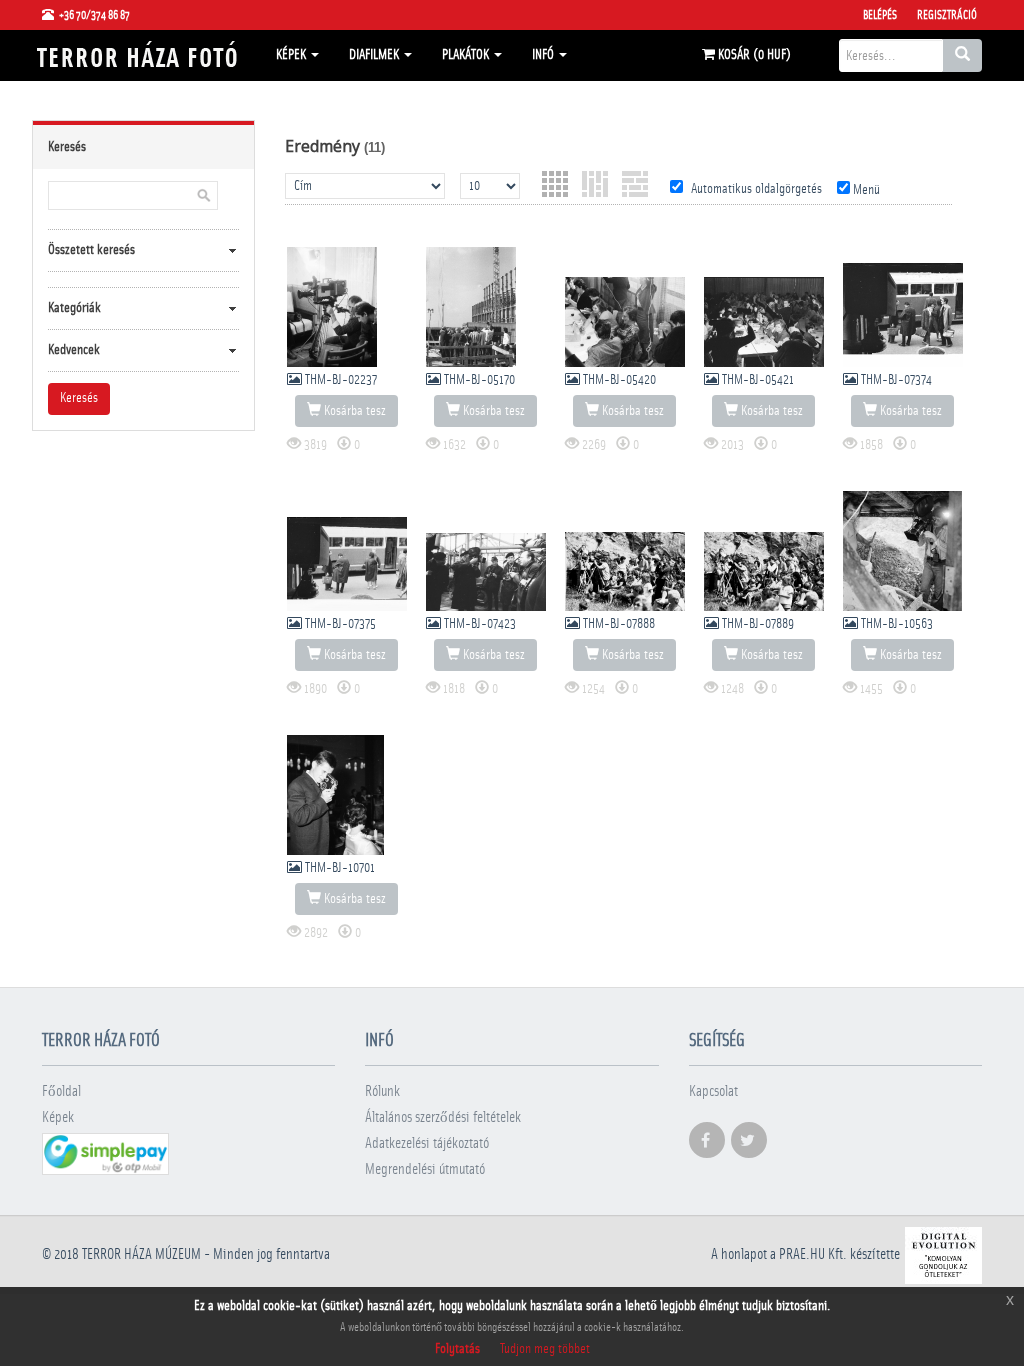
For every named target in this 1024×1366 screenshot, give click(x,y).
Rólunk (382, 1091)
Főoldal (61, 1091)
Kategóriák (74, 308)
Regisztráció (947, 15)
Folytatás (457, 1349)
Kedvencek (74, 350)
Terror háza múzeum (141, 1254)
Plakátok (467, 55)
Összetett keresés (91, 250)
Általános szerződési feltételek (443, 1117)
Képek (292, 55)
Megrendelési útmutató (425, 1169)
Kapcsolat (713, 1091)
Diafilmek (375, 55)
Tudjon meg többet (545, 1349)
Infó (544, 55)
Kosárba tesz (353, 411)
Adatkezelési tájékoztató (427, 1143)
